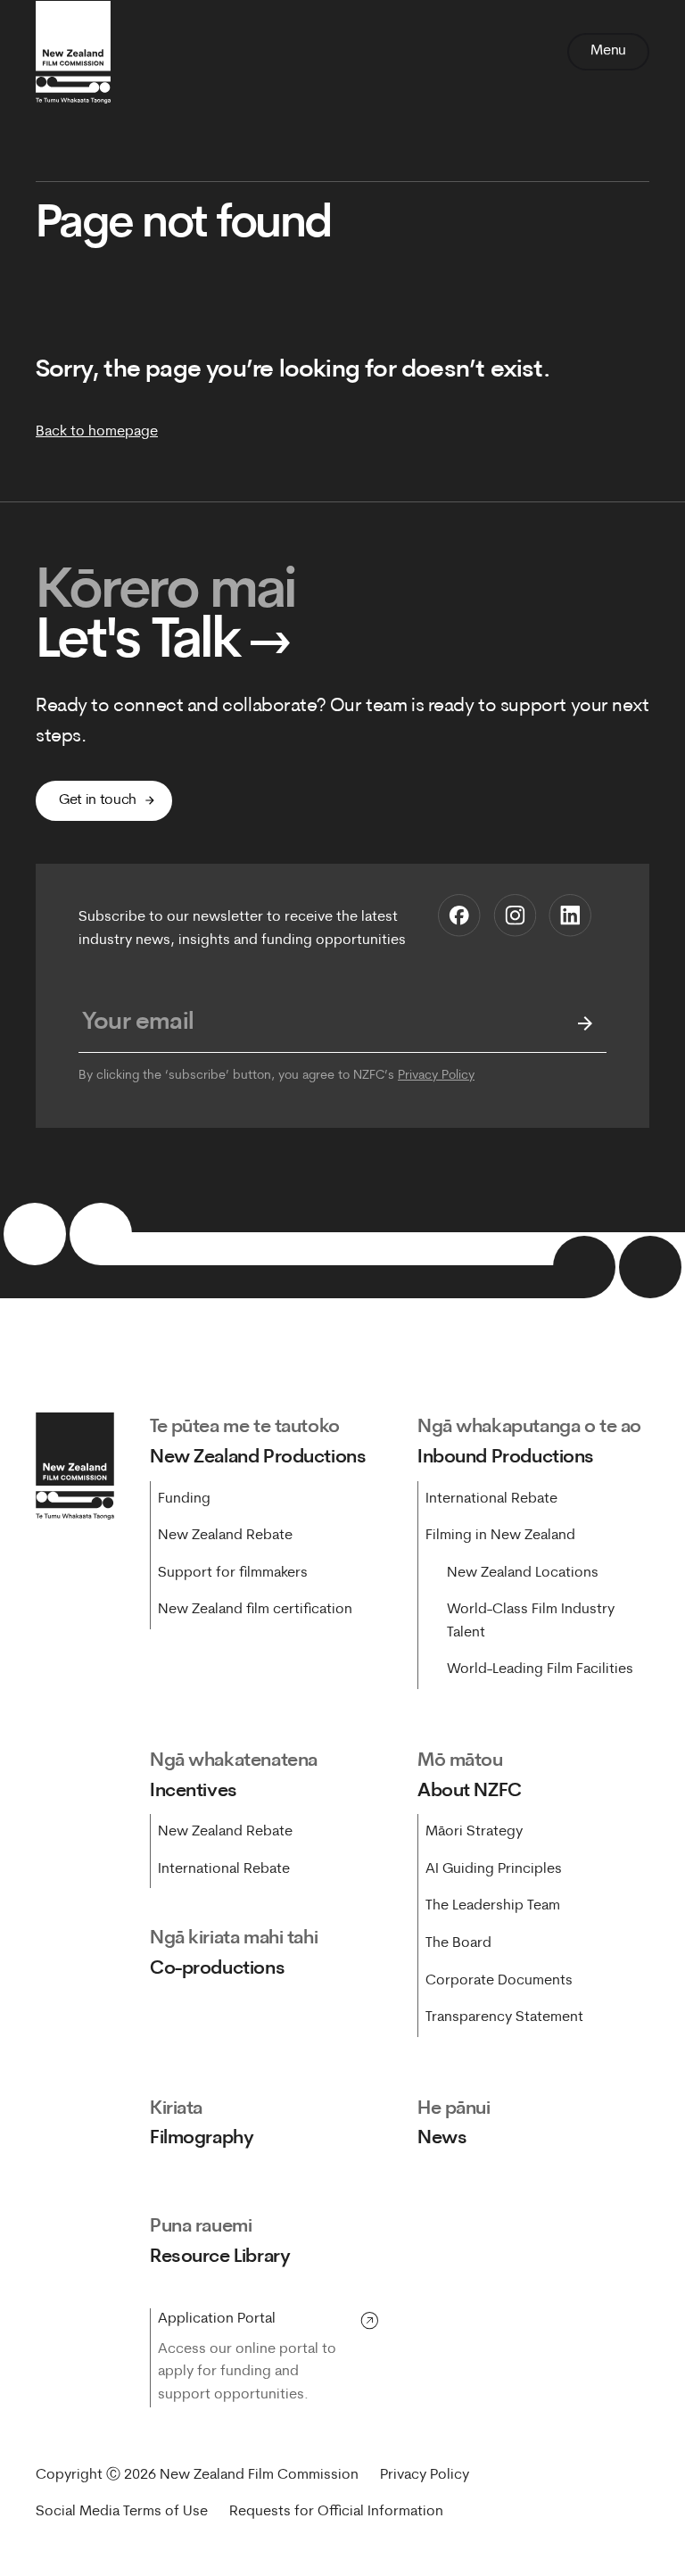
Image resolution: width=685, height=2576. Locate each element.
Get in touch (98, 800)
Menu (608, 51)
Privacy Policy (436, 1076)
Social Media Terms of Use (122, 2512)
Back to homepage (97, 432)
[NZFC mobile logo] (73, 52)
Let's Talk (164, 643)
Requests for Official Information (336, 2512)
